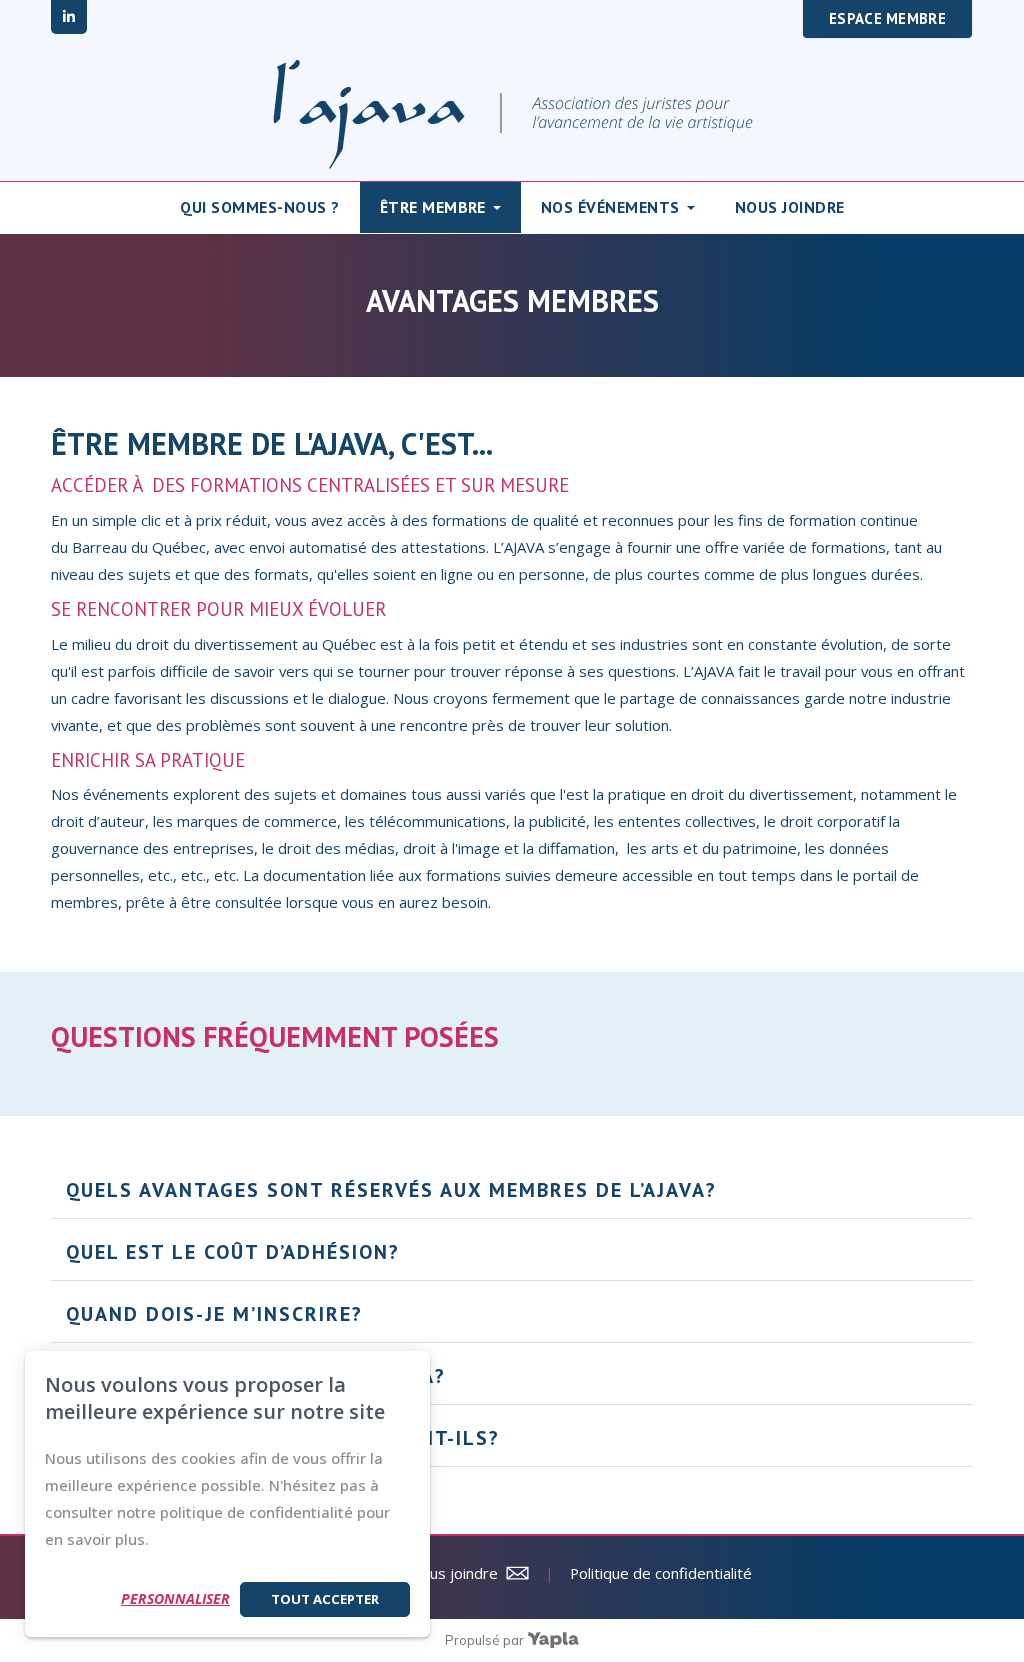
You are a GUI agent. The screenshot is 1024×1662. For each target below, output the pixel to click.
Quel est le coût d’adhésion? (236, 1252)
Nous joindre (790, 207)
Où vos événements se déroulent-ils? (286, 1438)
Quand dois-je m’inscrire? (218, 1314)
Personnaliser (175, 1598)
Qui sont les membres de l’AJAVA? (256, 1376)
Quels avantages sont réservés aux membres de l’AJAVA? (391, 1190)
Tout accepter (325, 1599)
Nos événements (610, 207)
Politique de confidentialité (661, 1573)
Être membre (433, 207)
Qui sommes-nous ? (260, 207)
